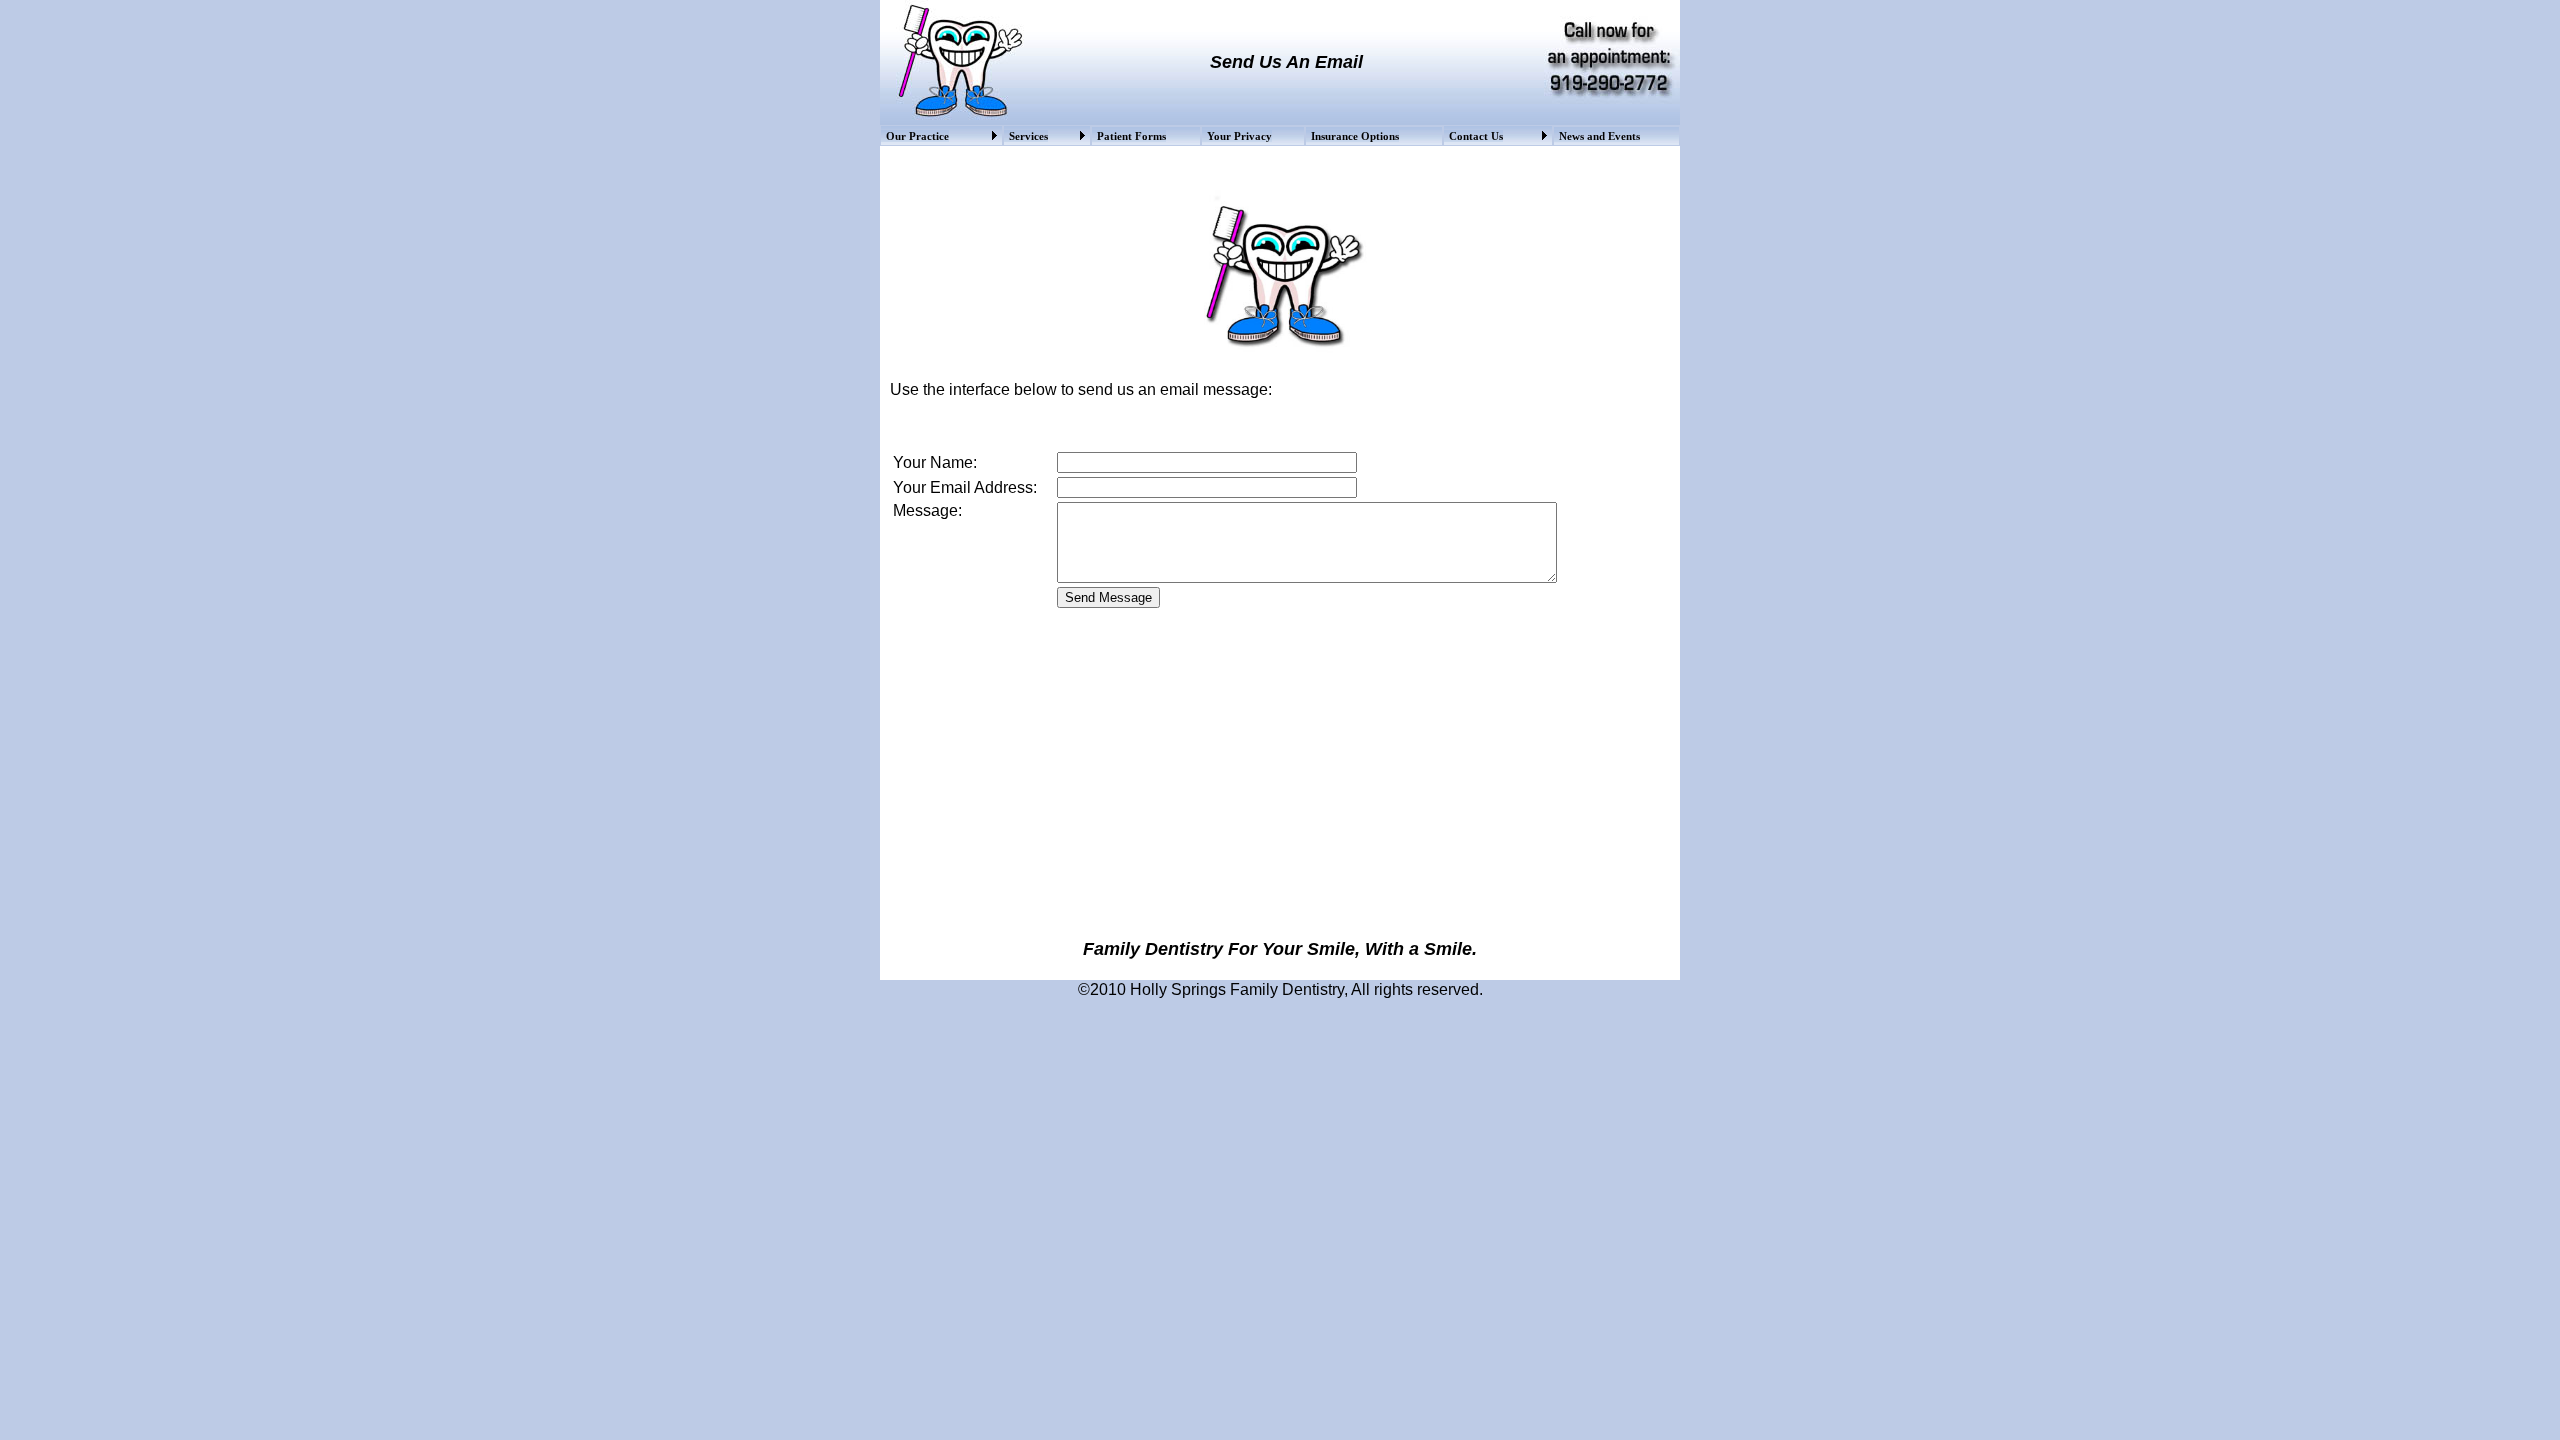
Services (1028, 136)
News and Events (1599, 136)
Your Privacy (1239, 136)
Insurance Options (1355, 136)
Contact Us (1476, 136)
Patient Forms (1131, 136)
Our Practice (917, 136)
